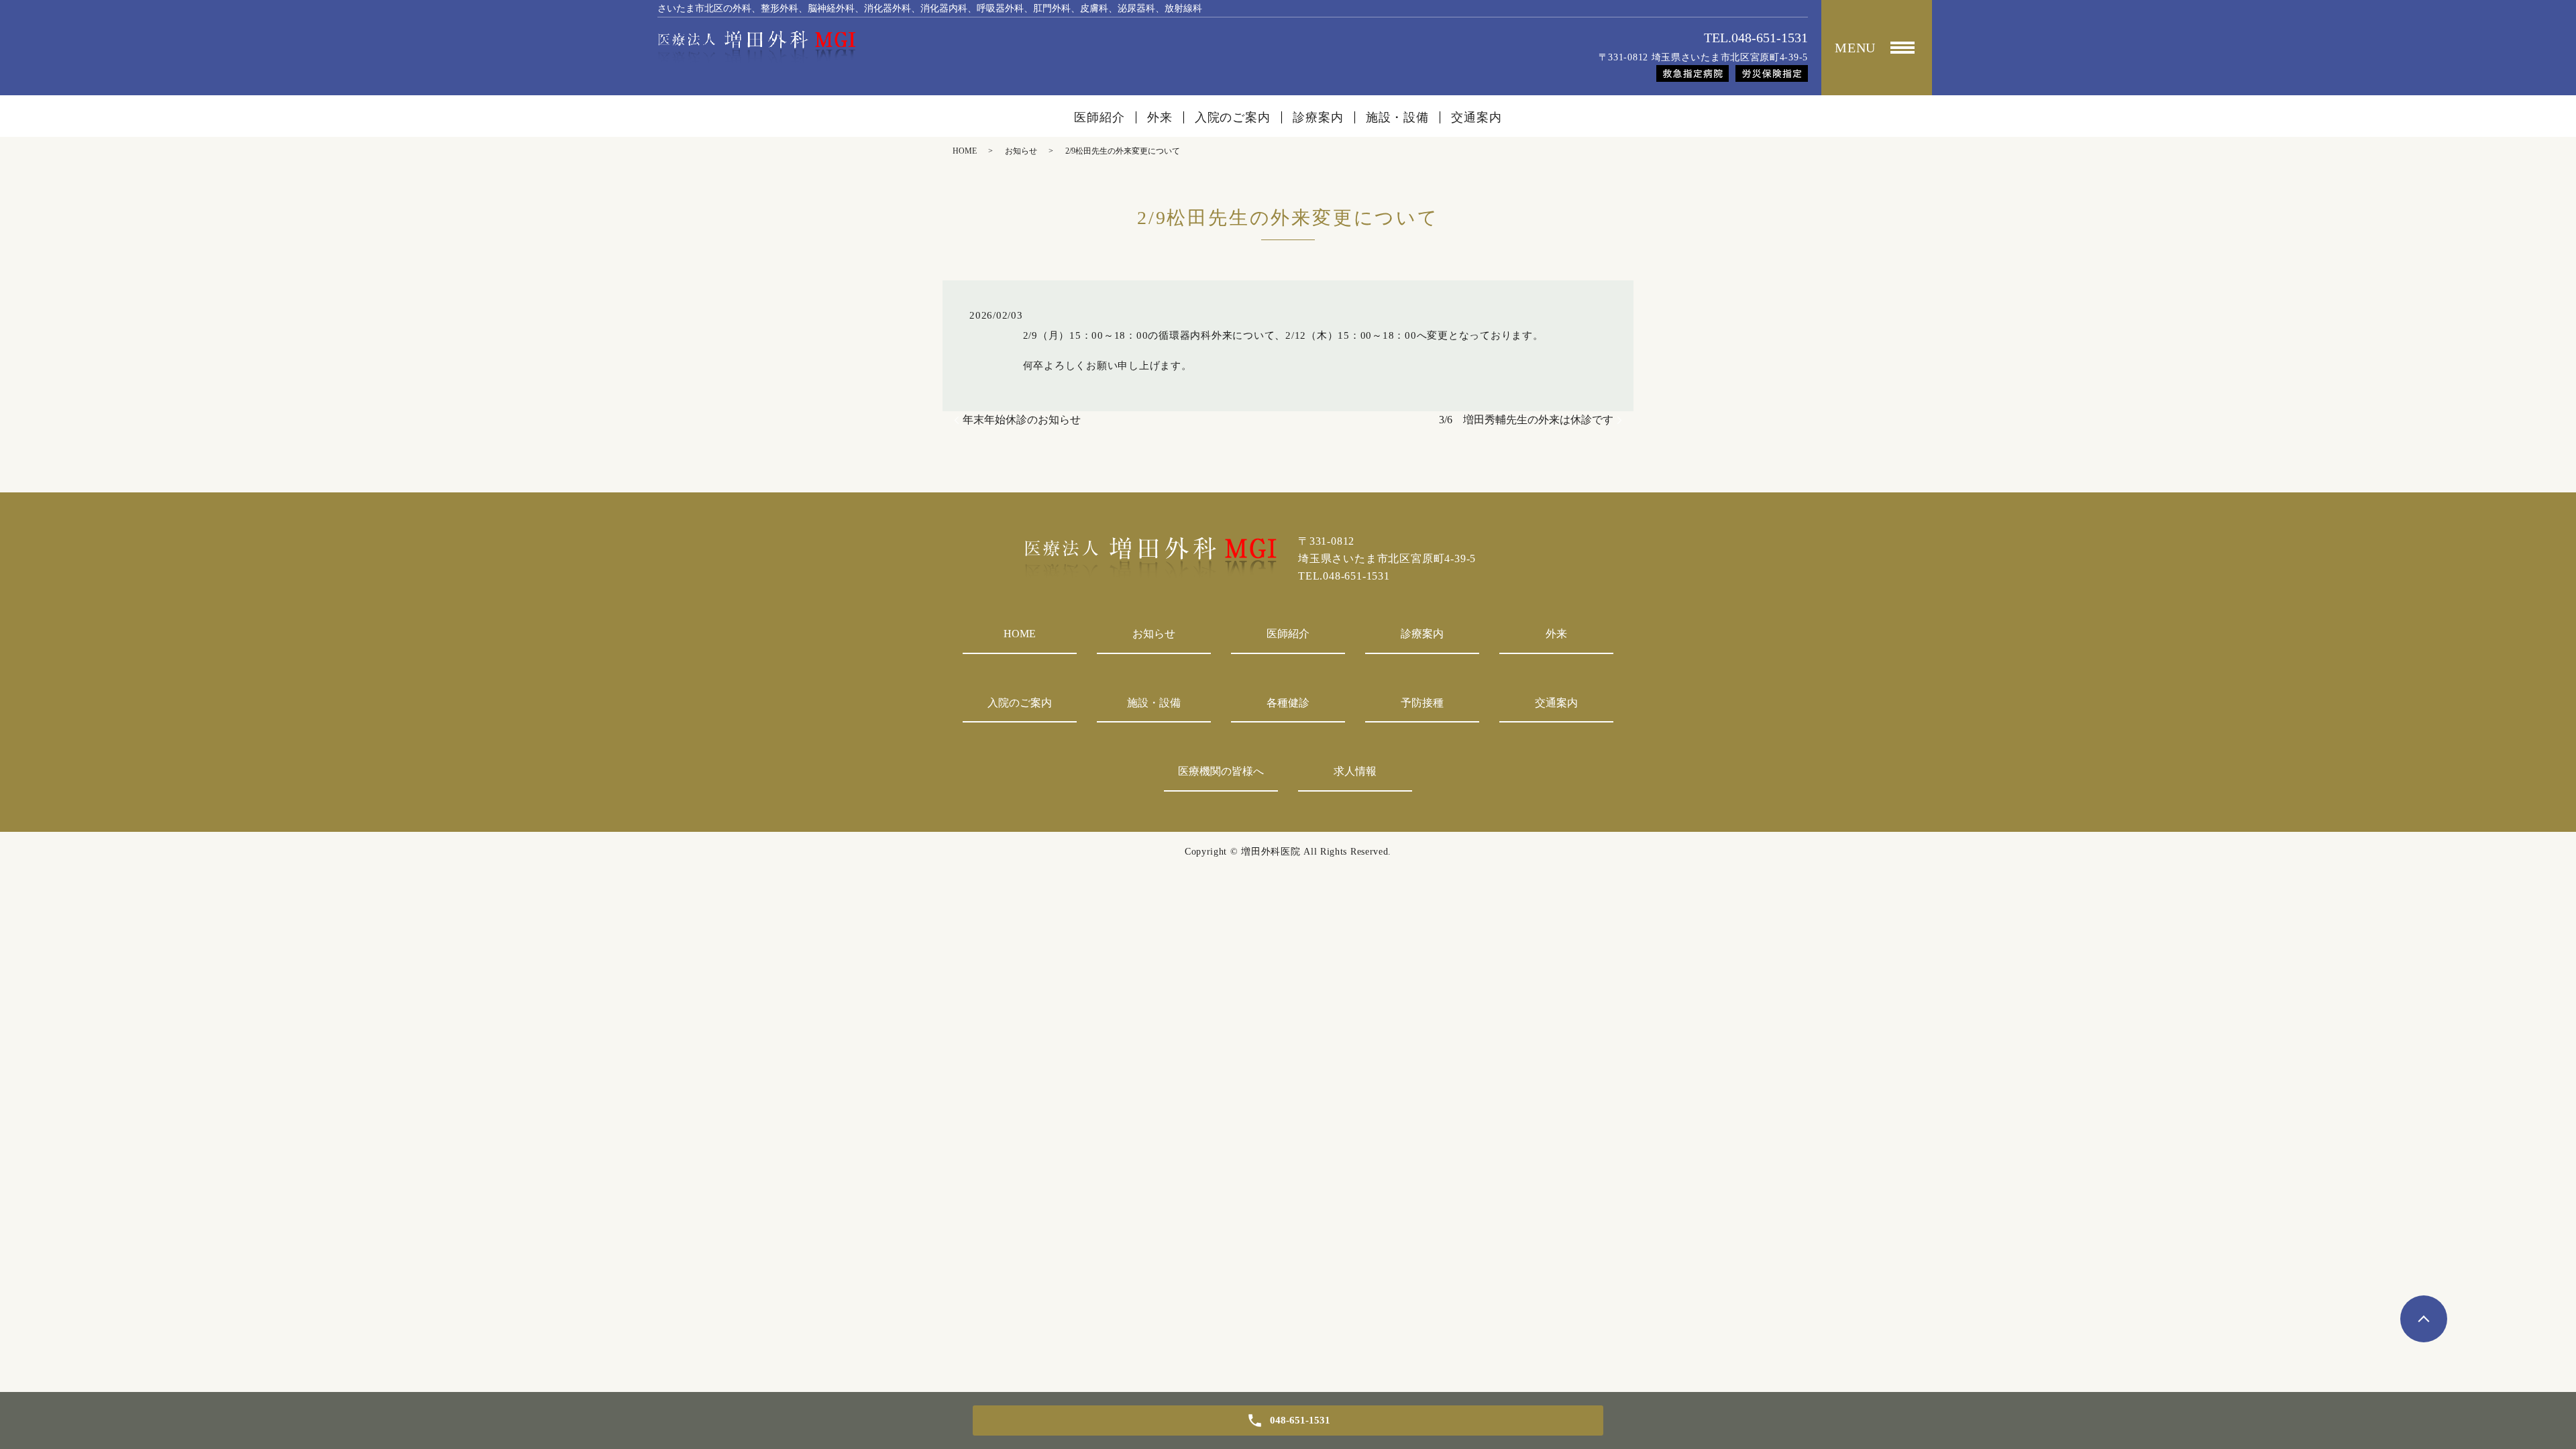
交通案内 (1477, 117)
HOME (965, 151)
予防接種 (1422, 703)
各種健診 (1288, 703)
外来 (1160, 117)
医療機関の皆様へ (1221, 771)
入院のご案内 (1233, 117)
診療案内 (1318, 117)
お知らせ (1021, 151)
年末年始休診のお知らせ (1022, 420)
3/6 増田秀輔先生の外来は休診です (1526, 420)
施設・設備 (1398, 117)
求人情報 (1355, 771)
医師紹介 (1099, 117)
